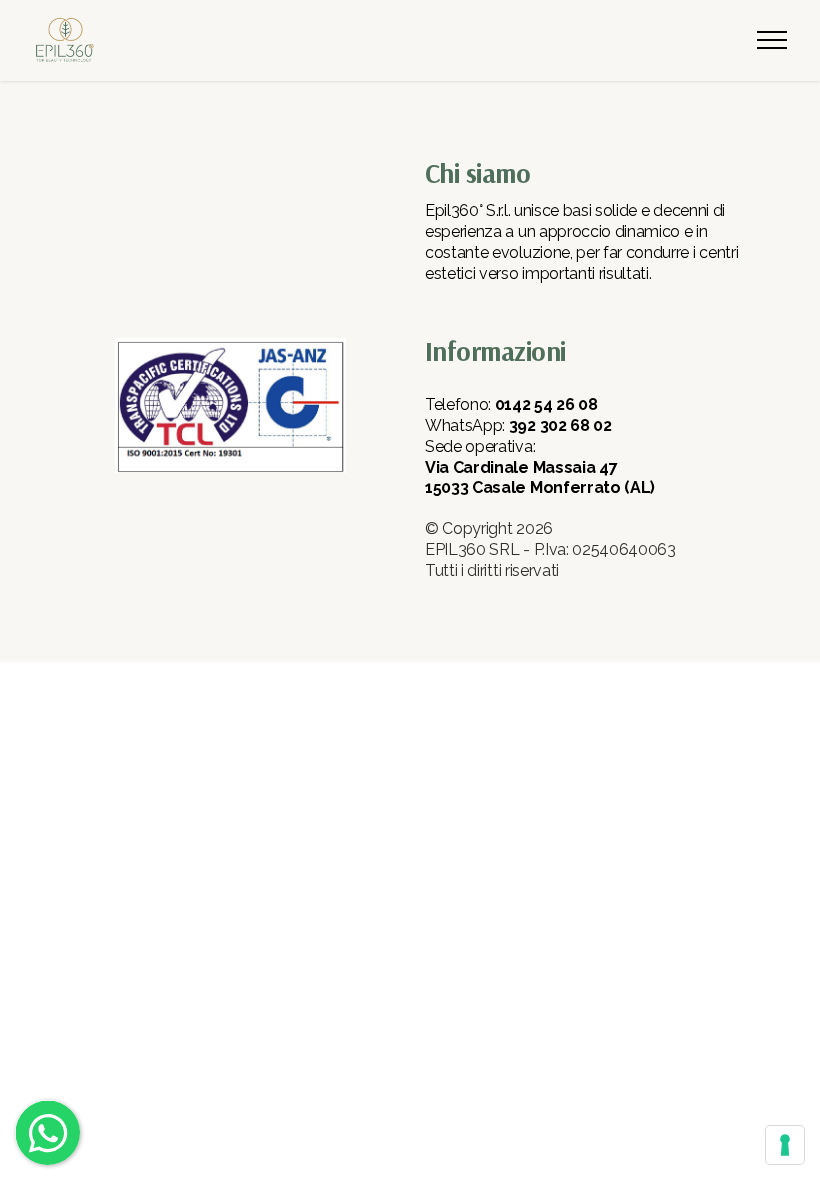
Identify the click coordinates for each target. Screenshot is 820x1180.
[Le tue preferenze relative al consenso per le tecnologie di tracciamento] (785, 1145)
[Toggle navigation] (772, 40)
